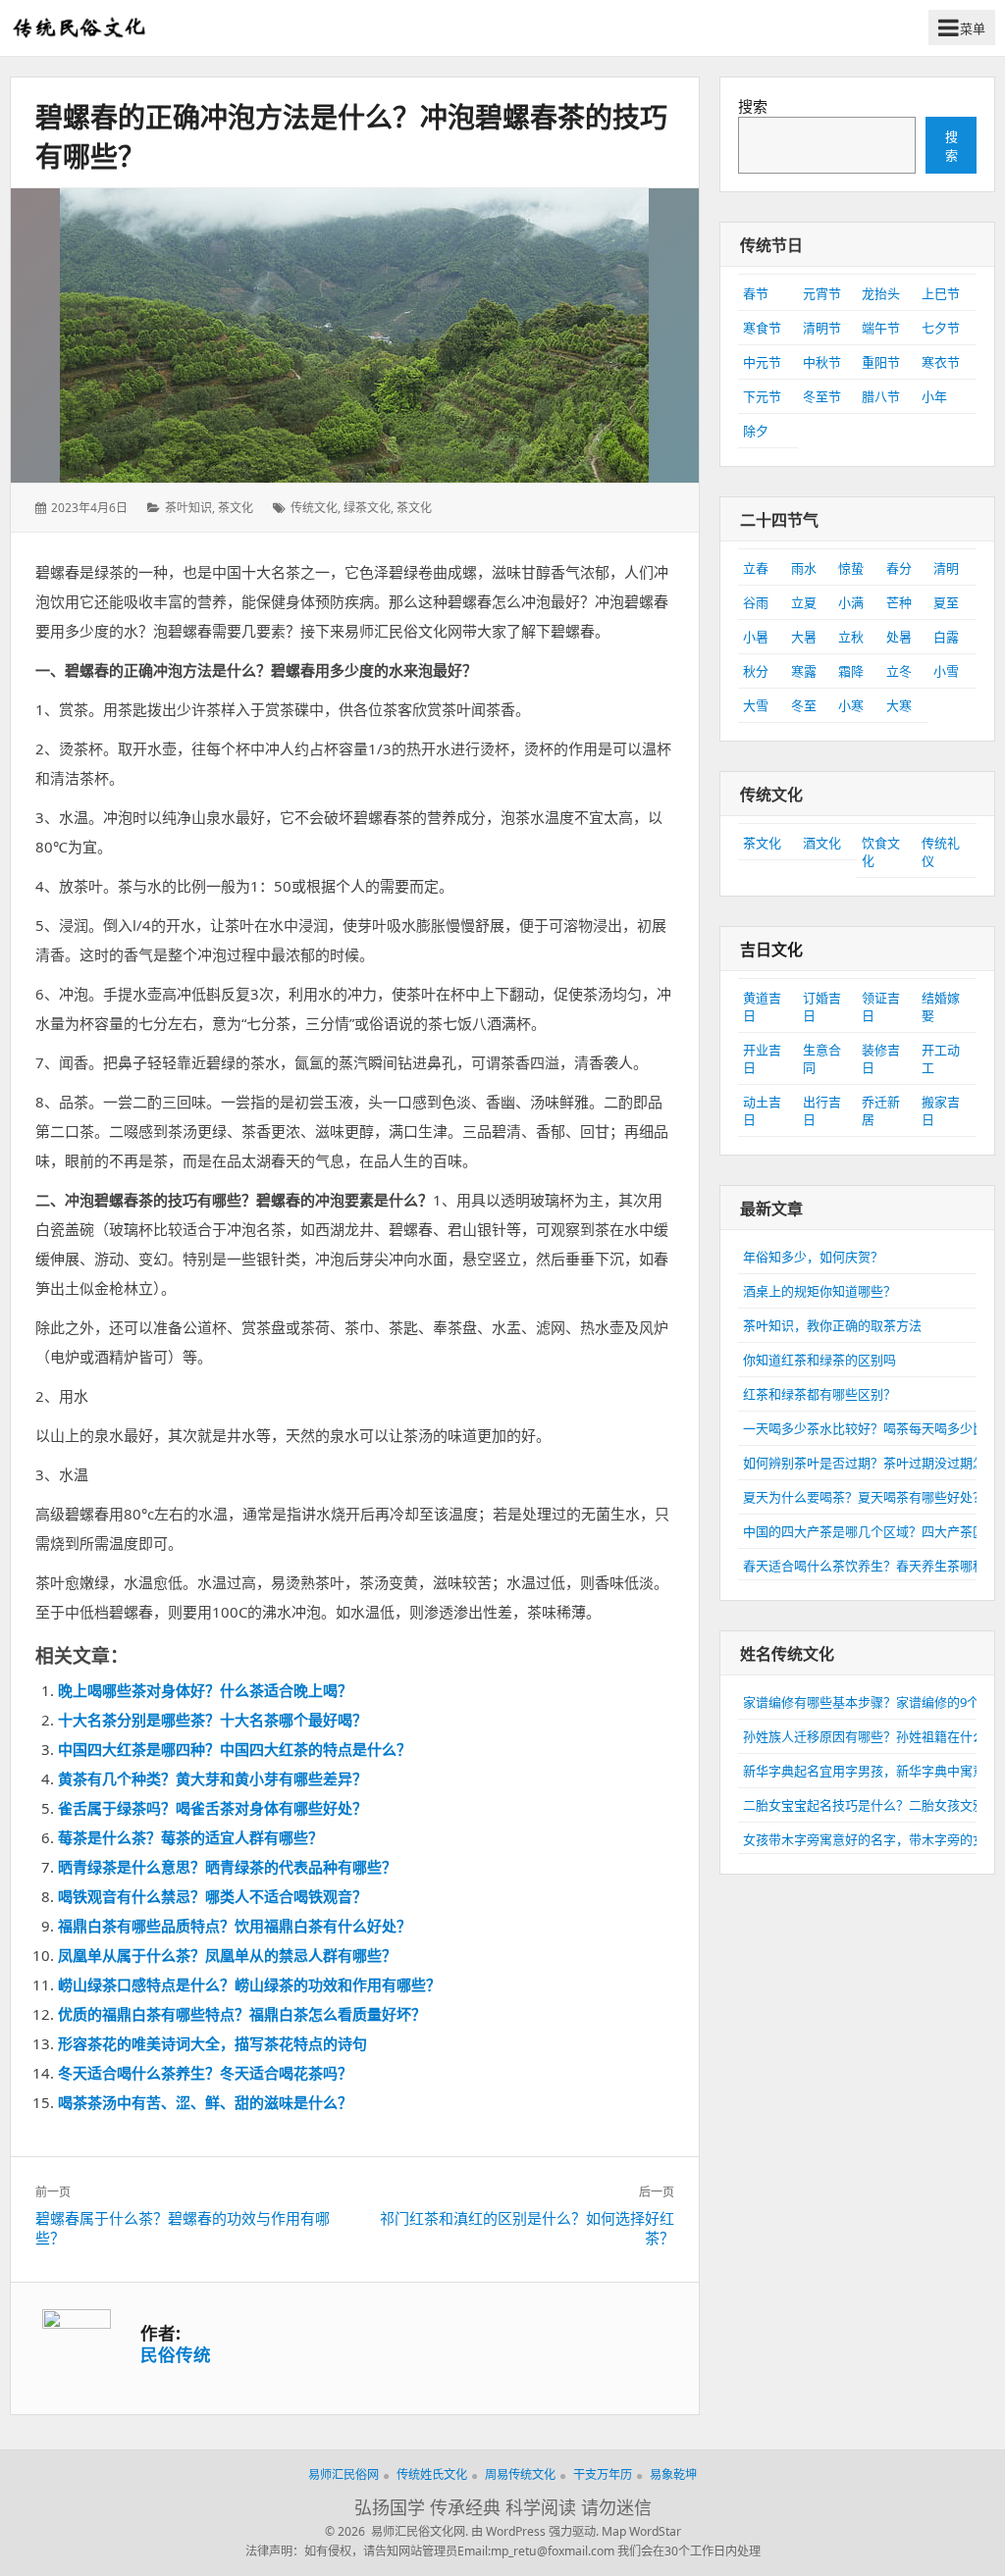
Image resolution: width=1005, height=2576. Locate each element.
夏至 (946, 602)
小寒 (851, 705)
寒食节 (762, 328)
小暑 (756, 637)
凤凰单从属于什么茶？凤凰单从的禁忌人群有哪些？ (227, 1955)
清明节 (822, 328)
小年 (934, 396)
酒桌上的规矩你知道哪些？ (820, 1291)
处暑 (899, 637)
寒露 (804, 671)
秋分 (756, 671)
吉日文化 (771, 950)
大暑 (804, 637)
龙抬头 (881, 293)
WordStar (655, 2531)
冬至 (804, 705)
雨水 (804, 568)
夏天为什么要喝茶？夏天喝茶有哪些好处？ (864, 1497)
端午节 (881, 328)
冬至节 (822, 396)
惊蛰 (851, 568)
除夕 (756, 431)
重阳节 (881, 362)
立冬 (899, 671)
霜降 (851, 671)
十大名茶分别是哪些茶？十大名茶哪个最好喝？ (212, 1720)
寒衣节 (941, 362)
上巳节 (941, 293)
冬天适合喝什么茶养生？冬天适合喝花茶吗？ (205, 2073)
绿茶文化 (367, 508)
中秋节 (822, 362)
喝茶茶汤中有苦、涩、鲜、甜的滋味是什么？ (205, 2102)
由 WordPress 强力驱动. (535, 2531)
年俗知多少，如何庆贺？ (813, 1257)
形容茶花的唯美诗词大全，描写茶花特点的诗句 (212, 2043)
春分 (899, 568)
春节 (756, 293)
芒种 (899, 602)
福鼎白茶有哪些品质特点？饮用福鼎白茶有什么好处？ (235, 1926)
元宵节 (822, 293)
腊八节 (881, 396)
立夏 (804, 602)
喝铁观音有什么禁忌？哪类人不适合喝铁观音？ (212, 1896)
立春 (756, 568)
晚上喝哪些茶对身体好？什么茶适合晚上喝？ (205, 1690)
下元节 (762, 396)
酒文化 (822, 843)
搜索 (753, 106)
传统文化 (314, 508)
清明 (946, 568)
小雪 (946, 671)
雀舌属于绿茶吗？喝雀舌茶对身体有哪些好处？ (212, 1808)
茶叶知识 (188, 508)
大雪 (756, 705)
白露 (946, 637)
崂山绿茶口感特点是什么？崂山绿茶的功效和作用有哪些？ (249, 1984)
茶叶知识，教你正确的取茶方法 (832, 1325)
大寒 (899, 705)
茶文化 (236, 508)
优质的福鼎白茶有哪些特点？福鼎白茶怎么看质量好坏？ (242, 2014)
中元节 (762, 362)
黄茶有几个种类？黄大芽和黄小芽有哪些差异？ (212, 1778)
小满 (851, 602)
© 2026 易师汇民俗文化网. (397, 2531)
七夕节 (941, 328)
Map (614, 2531)
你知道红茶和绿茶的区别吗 (820, 1360)
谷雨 (756, 602)
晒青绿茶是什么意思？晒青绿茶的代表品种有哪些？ (227, 1867)
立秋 (851, 637)
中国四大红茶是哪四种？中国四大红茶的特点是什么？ (235, 1749)
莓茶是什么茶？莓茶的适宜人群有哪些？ (190, 1837)
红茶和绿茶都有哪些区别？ (820, 1394)
